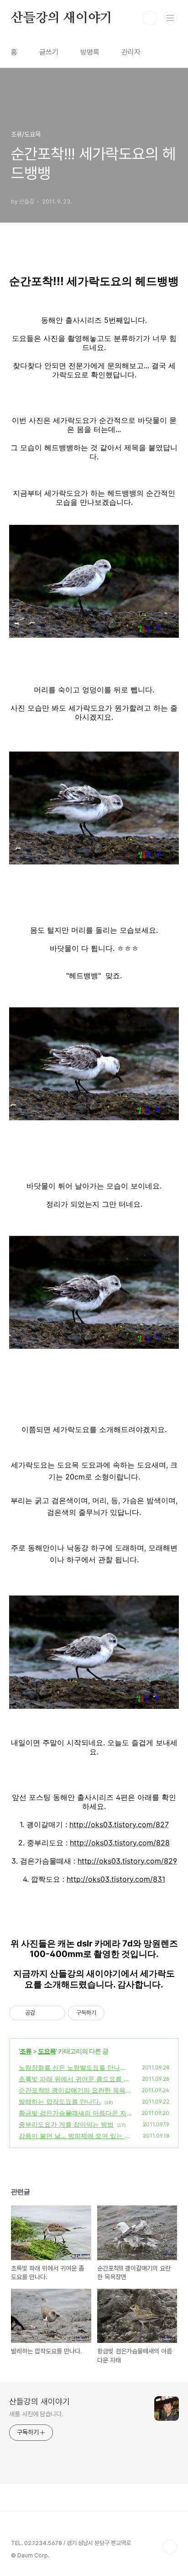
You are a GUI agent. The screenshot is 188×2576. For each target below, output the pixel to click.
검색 (150, 18)
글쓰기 (49, 52)
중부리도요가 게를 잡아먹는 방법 (66, 2124)
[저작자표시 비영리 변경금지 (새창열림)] (117, 2013)
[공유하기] (44, 2013)
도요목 (47, 2051)
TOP (170, 2547)
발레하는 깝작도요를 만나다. (60, 2101)
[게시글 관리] (55, 2013)
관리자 (131, 52)
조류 (26, 2051)
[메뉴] (170, 18)
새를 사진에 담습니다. (36, 2414)
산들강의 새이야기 (62, 18)
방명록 (90, 52)
